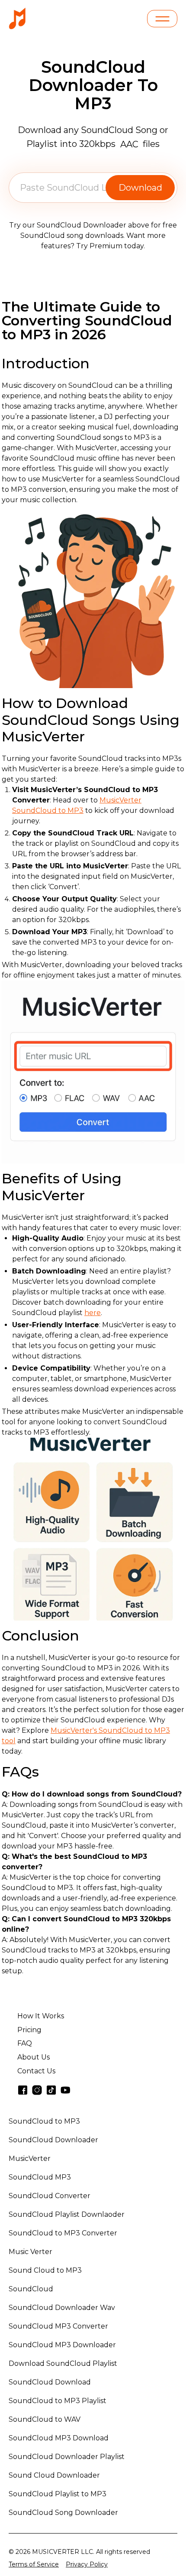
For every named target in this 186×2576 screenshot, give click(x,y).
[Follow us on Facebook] (23, 2090)
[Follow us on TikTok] (51, 2090)
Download (140, 188)
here (93, 1313)
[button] (162, 19)
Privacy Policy (87, 2564)
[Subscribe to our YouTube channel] (66, 2090)
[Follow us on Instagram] (37, 2090)
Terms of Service (34, 2564)
